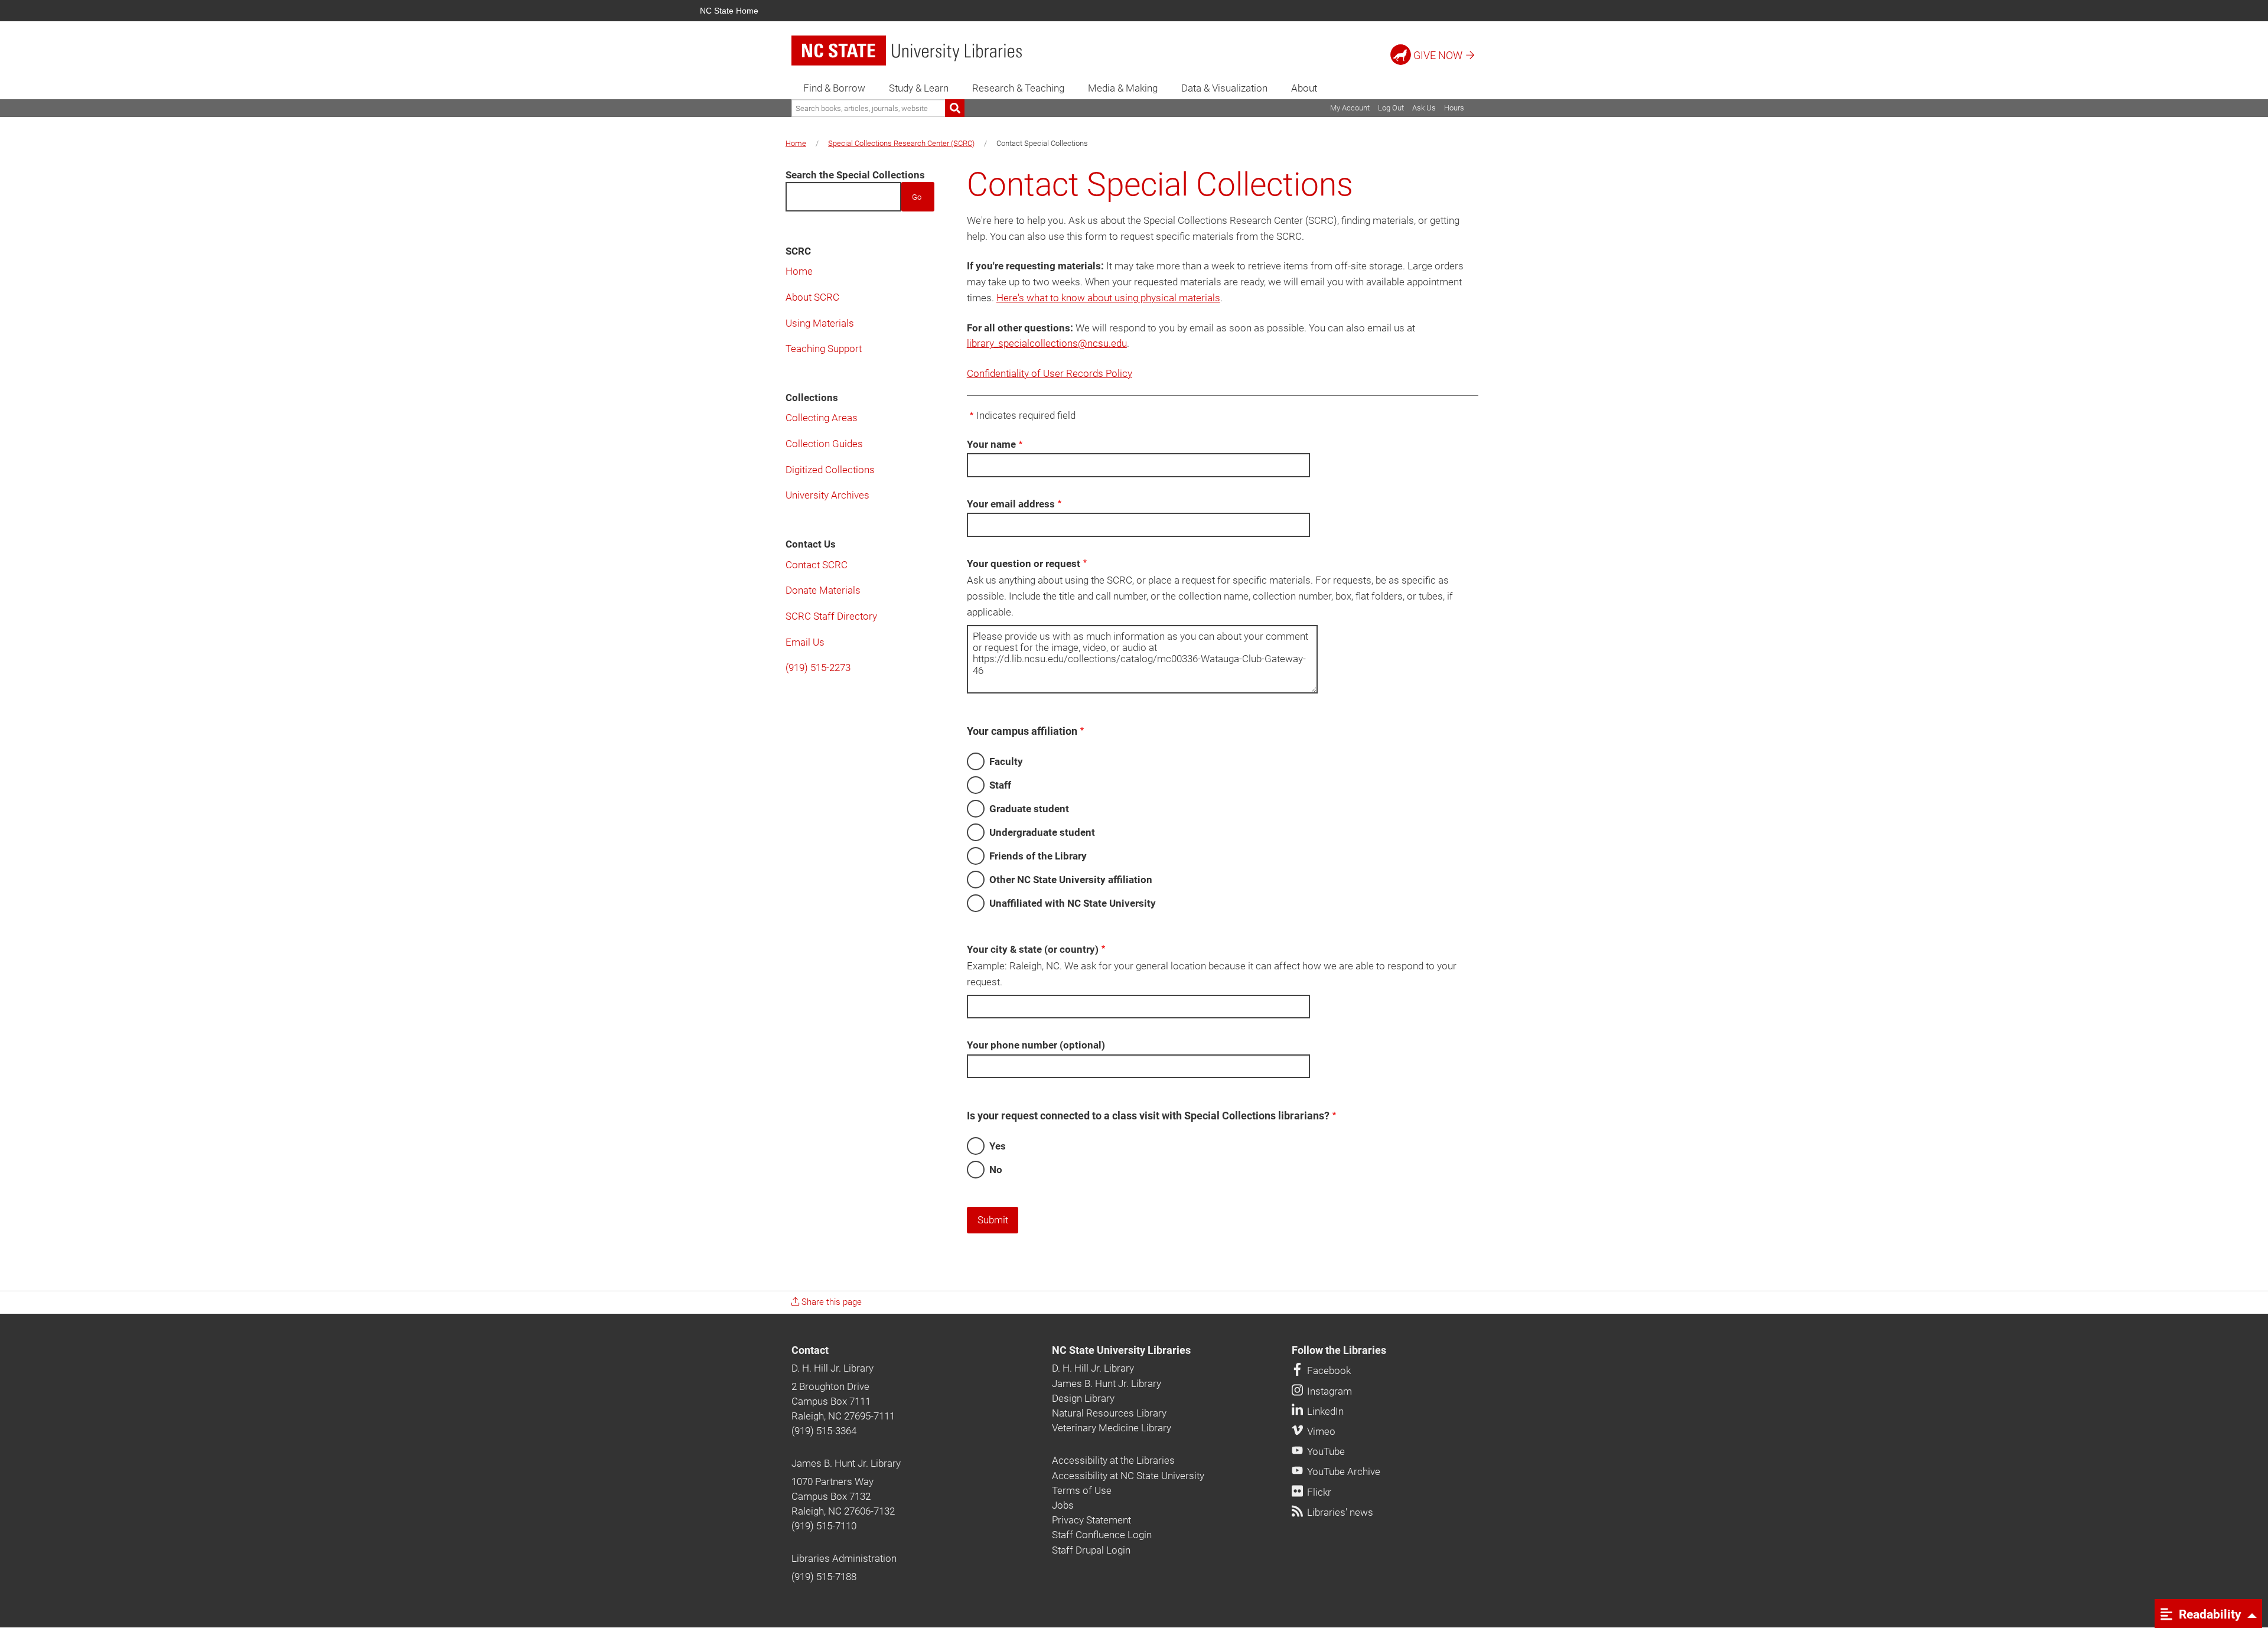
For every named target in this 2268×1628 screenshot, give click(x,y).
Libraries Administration (844, 1558)
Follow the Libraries (1339, 1350)
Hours (1454, 108)
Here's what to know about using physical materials (1108, 298)
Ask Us (1424, 108)
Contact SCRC (817, 565)
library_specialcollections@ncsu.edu (1047, 343)
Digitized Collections (830, 470)
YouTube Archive (1342, 1471)
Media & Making (1123, 88)
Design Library (1083, 1398)
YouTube (1325, 1451)
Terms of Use (1082, 1490)
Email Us (805, 642)
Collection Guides (824, 444)
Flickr (1318, 1492)
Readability (2209, 1614)
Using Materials (820, 323)
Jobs (1063, 1505)
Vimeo (1320, 1431)
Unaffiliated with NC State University (1073, 903)
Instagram (1328, 1391)
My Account (1350, 108)
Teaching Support (824, 349)
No (996, 1170)
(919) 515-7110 (824, 1526)
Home (796, 143)
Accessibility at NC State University (1128, 1476)
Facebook (1328, 1370)
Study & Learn (919, 88)
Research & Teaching (1018, 88)
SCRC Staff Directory (831, 616)
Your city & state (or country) (1033, 949)
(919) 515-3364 (824, 1431)
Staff (1000, 785)
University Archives (827, 495)
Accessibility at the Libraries (1113, 1460)
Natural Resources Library (1109, 1413)
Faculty (1006, 761)
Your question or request (1024, 564)
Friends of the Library (1038, 856)
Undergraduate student (1042, 832)
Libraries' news (1339, 1512)
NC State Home (729, 11)
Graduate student (1029, 809)
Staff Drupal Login (1091, 1550)
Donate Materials (823, 590)
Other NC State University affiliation (1071, 880)
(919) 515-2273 (818, 668)
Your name (991, 444)
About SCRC (812, 297)
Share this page (830, 1302)
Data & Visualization (1224, 88)
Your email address (1011, 504)
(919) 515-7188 (824, 1577)
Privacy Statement (1091, 1520)
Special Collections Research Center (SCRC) (901, 143)
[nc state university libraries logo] (907, 51)
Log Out (1391, 108)
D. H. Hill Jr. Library (832, 1368)
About (1304, 88)
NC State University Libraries (1121, 1350)
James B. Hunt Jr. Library (846, 1463)
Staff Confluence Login (1102, 1535)
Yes (998, 1146)
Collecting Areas (822, 418)
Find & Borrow (834, 88)
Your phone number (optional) (1036, 1045)
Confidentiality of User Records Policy (1050, 373)
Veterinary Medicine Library (1112, 1428)
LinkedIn (1324, 1411)
